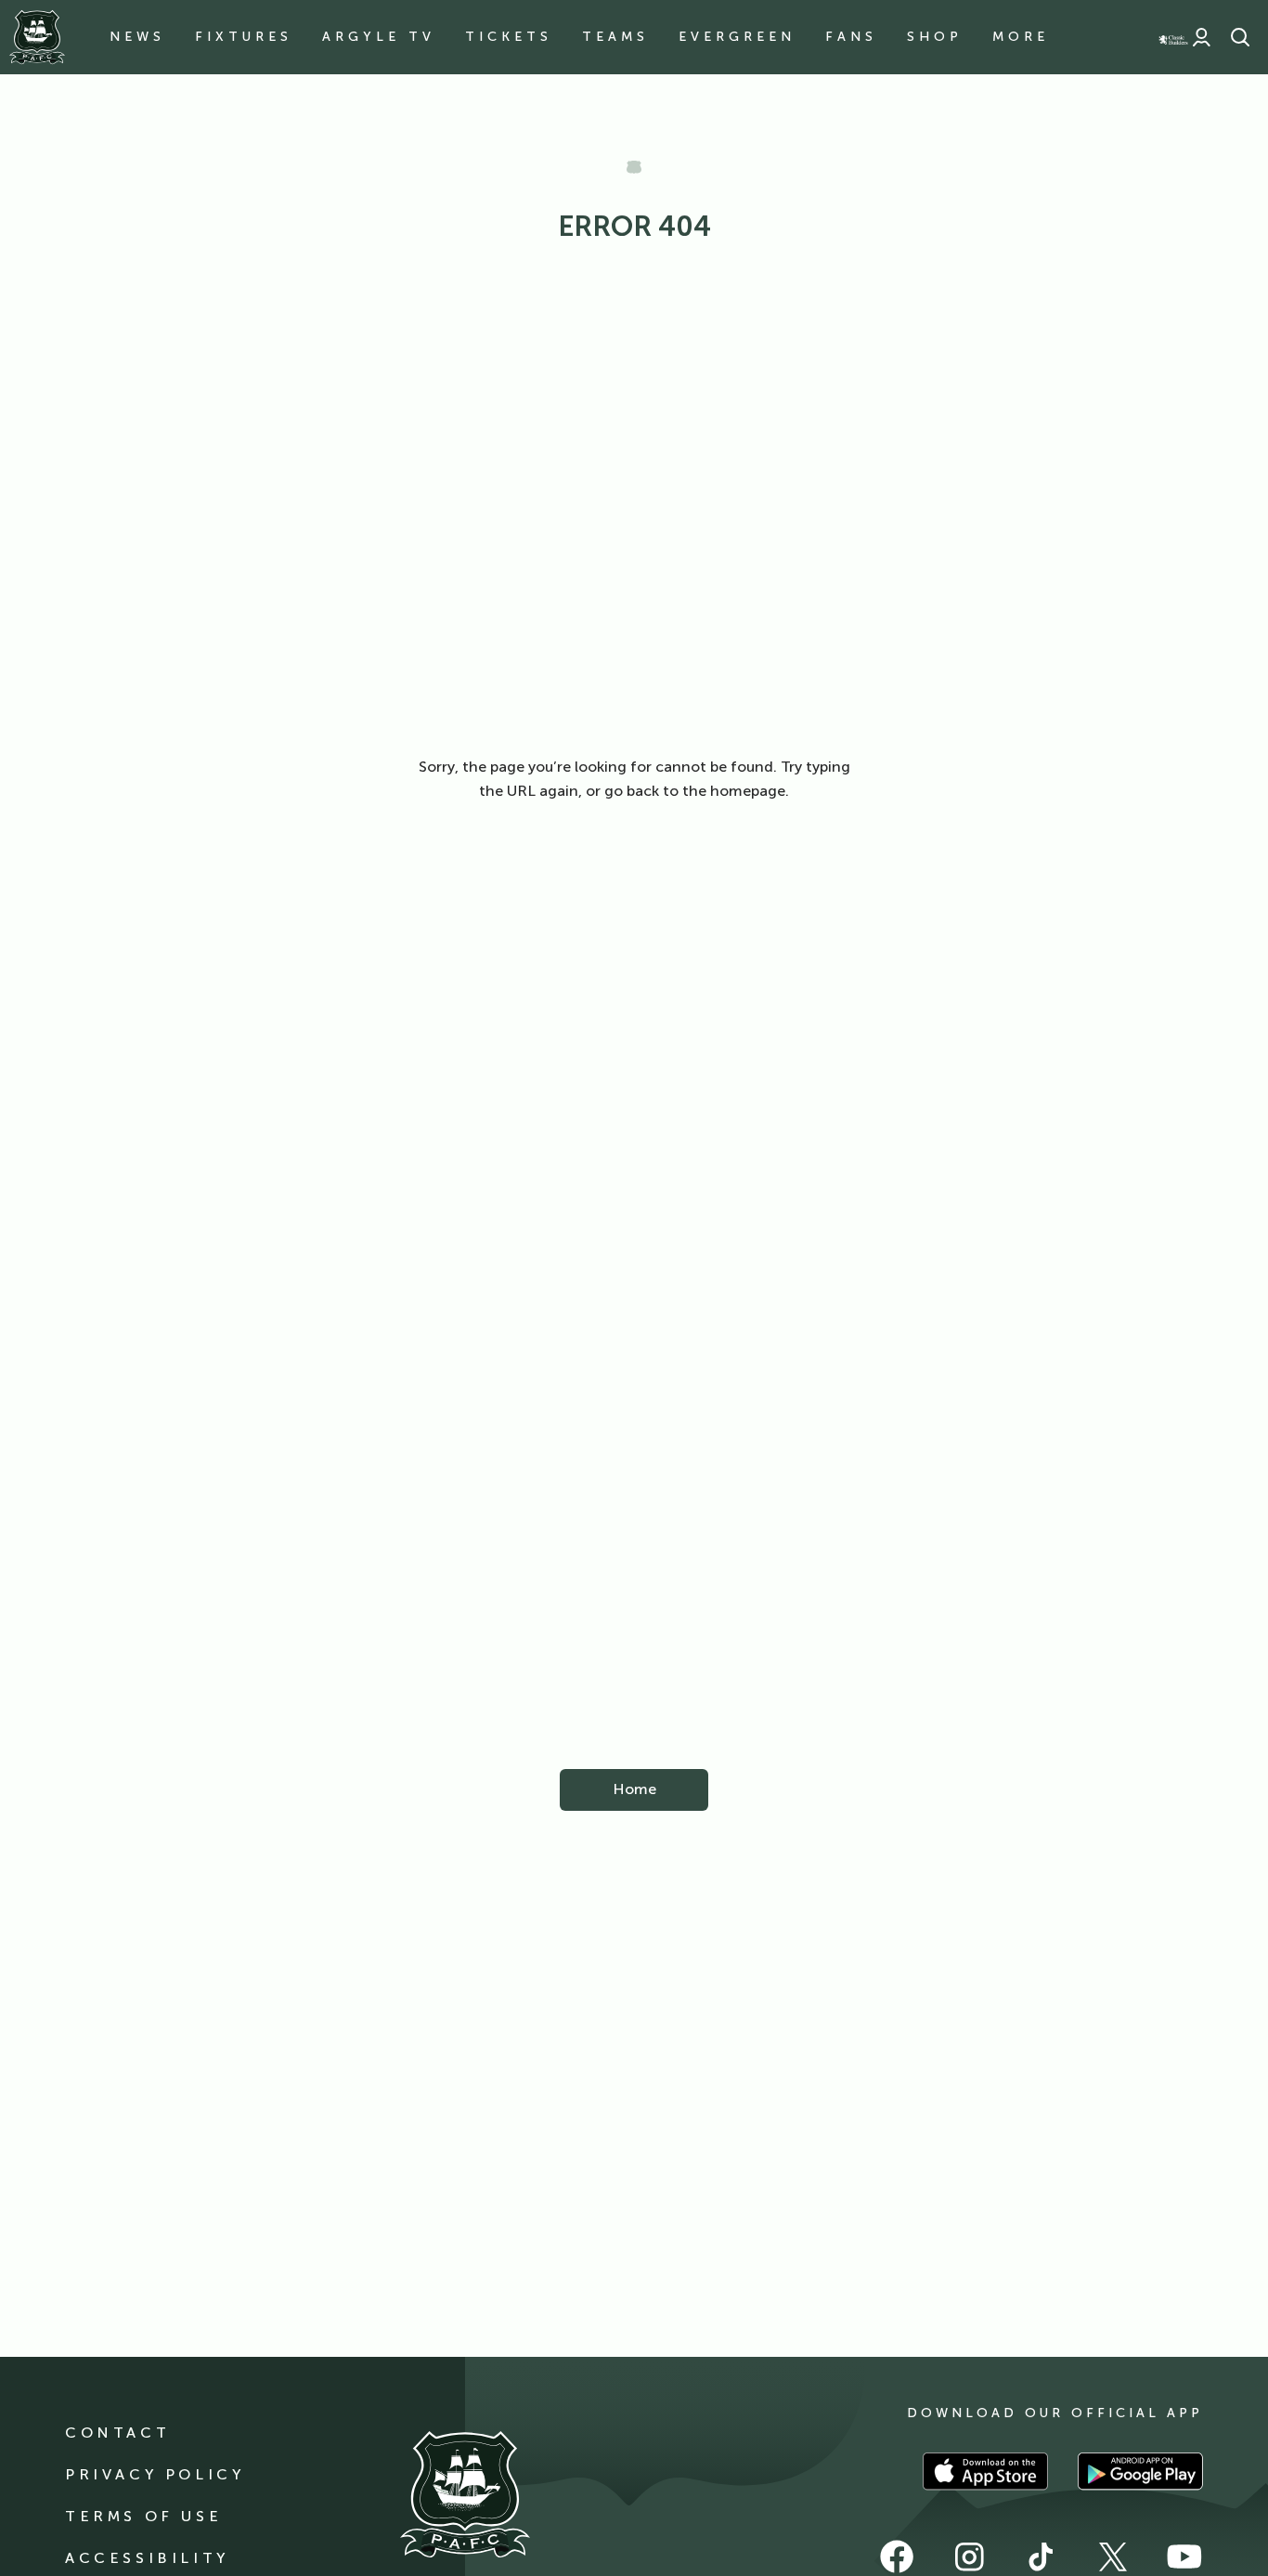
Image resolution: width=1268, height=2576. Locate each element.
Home (634, 1789)
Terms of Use (143, 2516)
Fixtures (244, 37)
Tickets (509, 37)
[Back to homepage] (37, 37)
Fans (851, 37)
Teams (615, 37)
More (1021, 37)
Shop (935, 37)
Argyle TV (379, 37)
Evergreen (737, 37)
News (137, 37)
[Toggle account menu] (1201, 37)
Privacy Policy (155, 2474)
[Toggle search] (1240, 37)
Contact (117, 2433)
